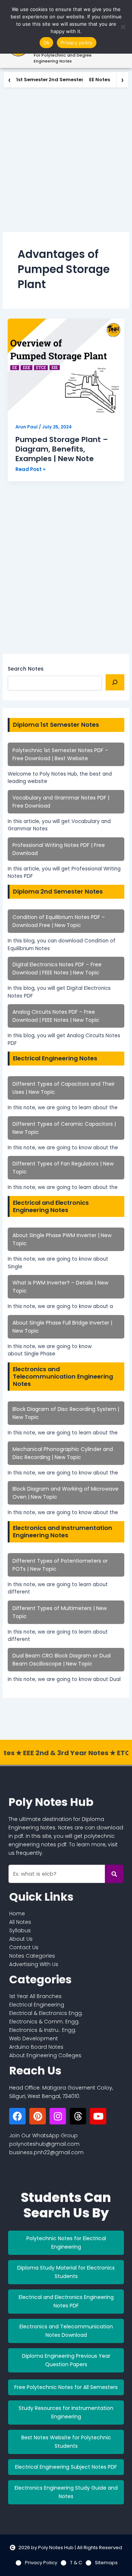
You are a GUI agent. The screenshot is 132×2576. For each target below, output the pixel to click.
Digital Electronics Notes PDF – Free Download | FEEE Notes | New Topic (57, 969)
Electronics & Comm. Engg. (44, 2022)
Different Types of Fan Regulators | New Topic (63, 1168)
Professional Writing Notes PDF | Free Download (59, 849)
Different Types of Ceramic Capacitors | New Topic (64, 1128)
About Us (21, 1939)
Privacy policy (77, 43)
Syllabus (20, 1930)
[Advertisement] (66, 158)
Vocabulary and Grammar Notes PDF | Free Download (61, 802)
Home (17, 1914)
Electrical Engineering (37, 2005)
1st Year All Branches (35, 1996)
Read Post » (30, 469)
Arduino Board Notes (36, 2047)
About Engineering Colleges (45, 2055)
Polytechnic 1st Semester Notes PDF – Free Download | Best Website (60, 754)
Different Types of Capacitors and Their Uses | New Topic (64, 1088)
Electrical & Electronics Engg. (46, 2013)
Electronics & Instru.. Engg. (43, 2030)
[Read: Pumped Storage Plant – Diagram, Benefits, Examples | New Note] (66, 368)
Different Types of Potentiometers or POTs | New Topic (60, 1565)
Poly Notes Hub (51, 1802)
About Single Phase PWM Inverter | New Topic (62, 1239)
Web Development (34, 2038)
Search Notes (26, 669)
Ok (47, 43)
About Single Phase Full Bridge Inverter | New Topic (62, 1327)
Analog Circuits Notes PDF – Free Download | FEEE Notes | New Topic (56, 1016)
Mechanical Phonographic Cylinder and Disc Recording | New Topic (63, 1453)
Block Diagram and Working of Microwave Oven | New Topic (65, 1493)
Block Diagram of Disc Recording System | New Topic (66, 1413)
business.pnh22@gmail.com (46, 2152)
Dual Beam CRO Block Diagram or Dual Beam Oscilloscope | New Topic (62, 1660)
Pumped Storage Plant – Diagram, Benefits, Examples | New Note (62, 449)
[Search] (115, 682)
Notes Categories (32, 1956)
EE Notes (100, 80)
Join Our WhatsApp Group (43, 2135)
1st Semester (32, 80)
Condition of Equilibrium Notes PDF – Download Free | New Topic (59, 921)
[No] (123, 27)
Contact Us (24, 1947)
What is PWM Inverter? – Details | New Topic (60, 1287)
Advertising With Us (34, 1964)
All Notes (20, 1922)
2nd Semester (66, 80)
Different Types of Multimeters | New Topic (60, 1612)
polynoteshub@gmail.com (44, 2144)
